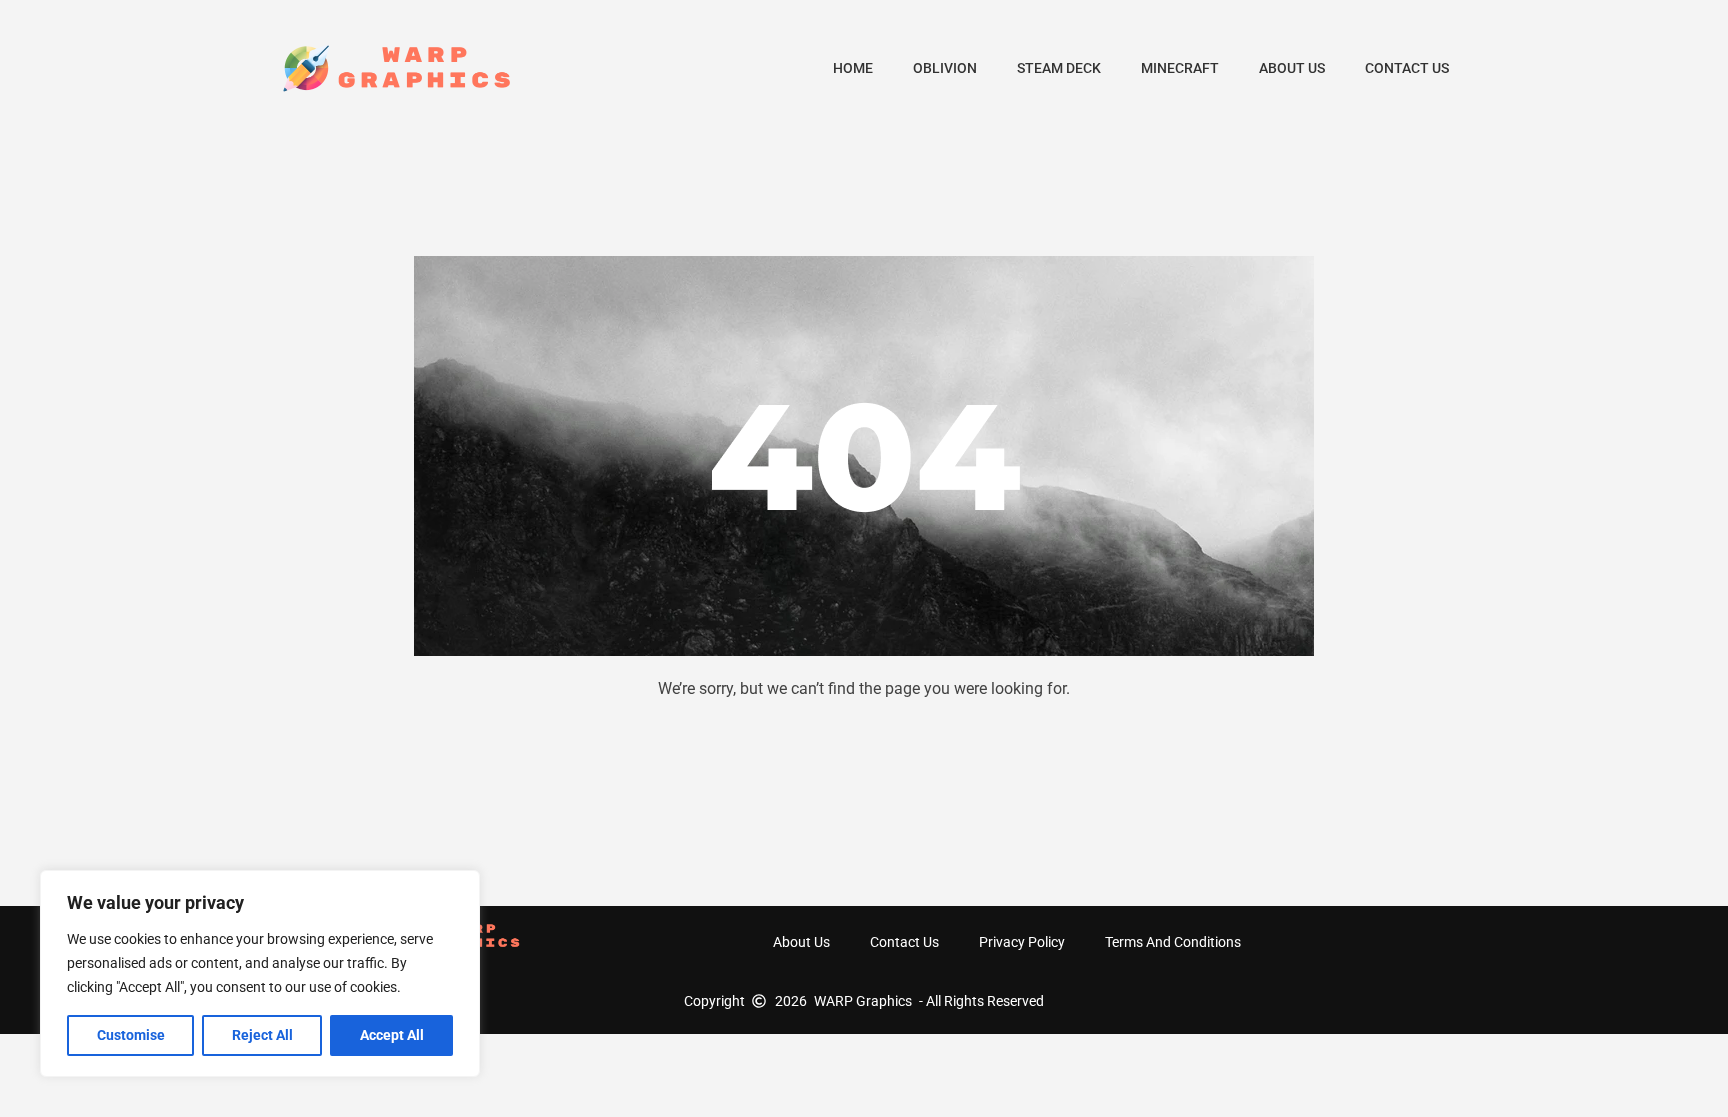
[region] (260, 973)
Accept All (392, 1035)
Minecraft (1180, 68)
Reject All (262, 1035)
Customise (131, 1035)
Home (853, 68)
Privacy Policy (1022, 942)
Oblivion (945, 68)
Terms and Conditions (1173, 942)
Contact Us (1407, 68)
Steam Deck (1059, 68)
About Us (1292, 68)
